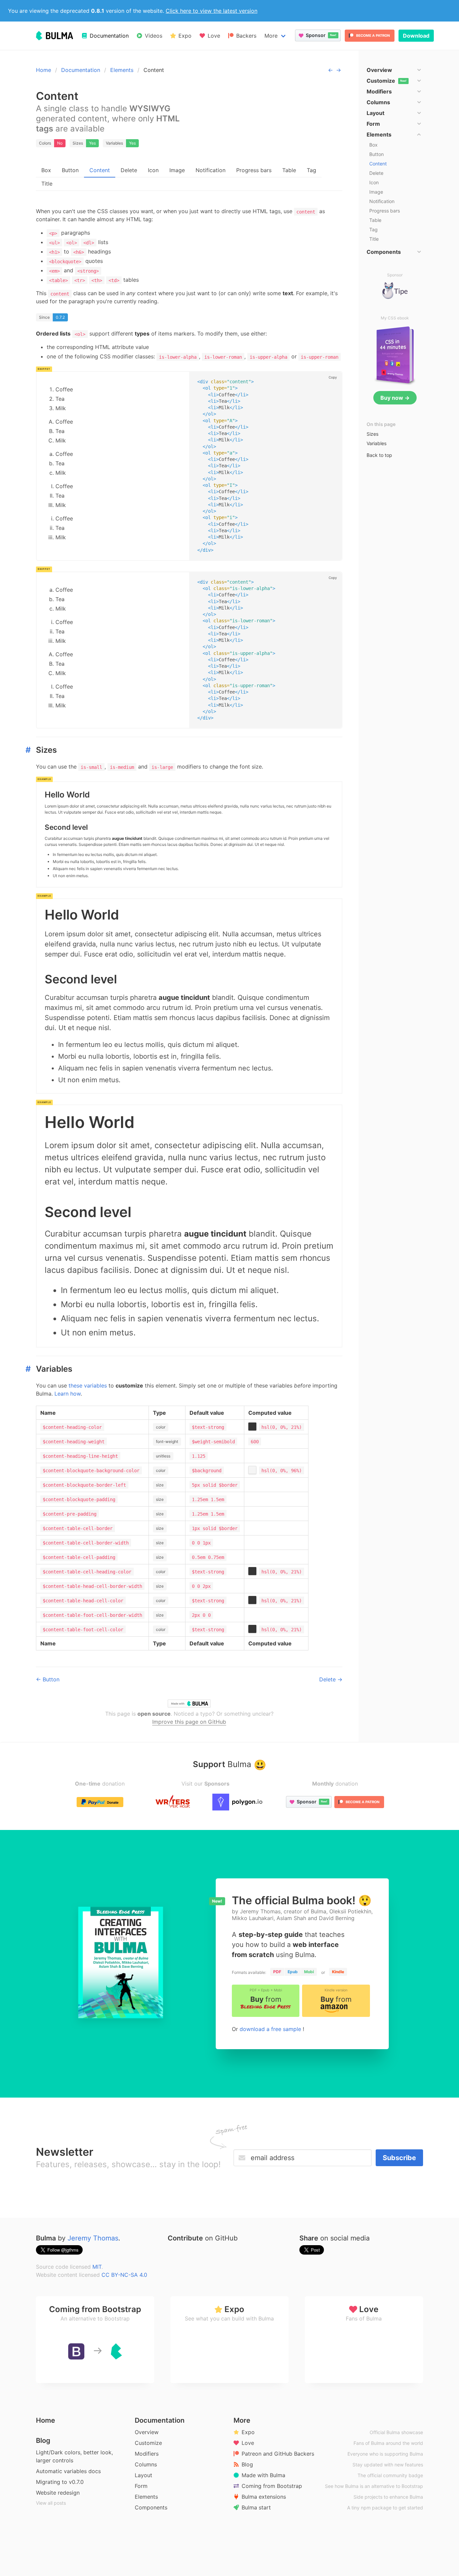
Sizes (372, 434)
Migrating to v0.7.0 (60, 2482)
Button (70, 170)
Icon (153, 170)
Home (44, 70)
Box (46, 170)
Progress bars (254, 170)
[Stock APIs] (238, 1802)
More (271, 36)
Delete (129, 170)
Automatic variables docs (68, 2471)
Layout (143, 2475)
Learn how (68, 1394)
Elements (122, 70)
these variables (89, 1385)
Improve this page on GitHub (189, 1722)
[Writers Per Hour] (173, 1802)
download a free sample (271, 2029)
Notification (211, 170)
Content (100, 170)
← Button (48, 1679)
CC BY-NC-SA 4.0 (124, 2275)
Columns (146, 2464)
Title (47, 184)
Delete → (331, 1679)
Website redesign (58, 2493)
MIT (97, 2267)
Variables (377, 443)
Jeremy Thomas (93, 2238)
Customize (148, 2443)
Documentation (81, 70)
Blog (43, 2441)
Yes (92, 143)
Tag (311, 170)
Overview (147, 2432)
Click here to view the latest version (212, 11)
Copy (333, 377)
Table (289, 170)
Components (151, 2507)
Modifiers (147, 2454)
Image (177, 170)
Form (141, 2486)
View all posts (51, 2503)
